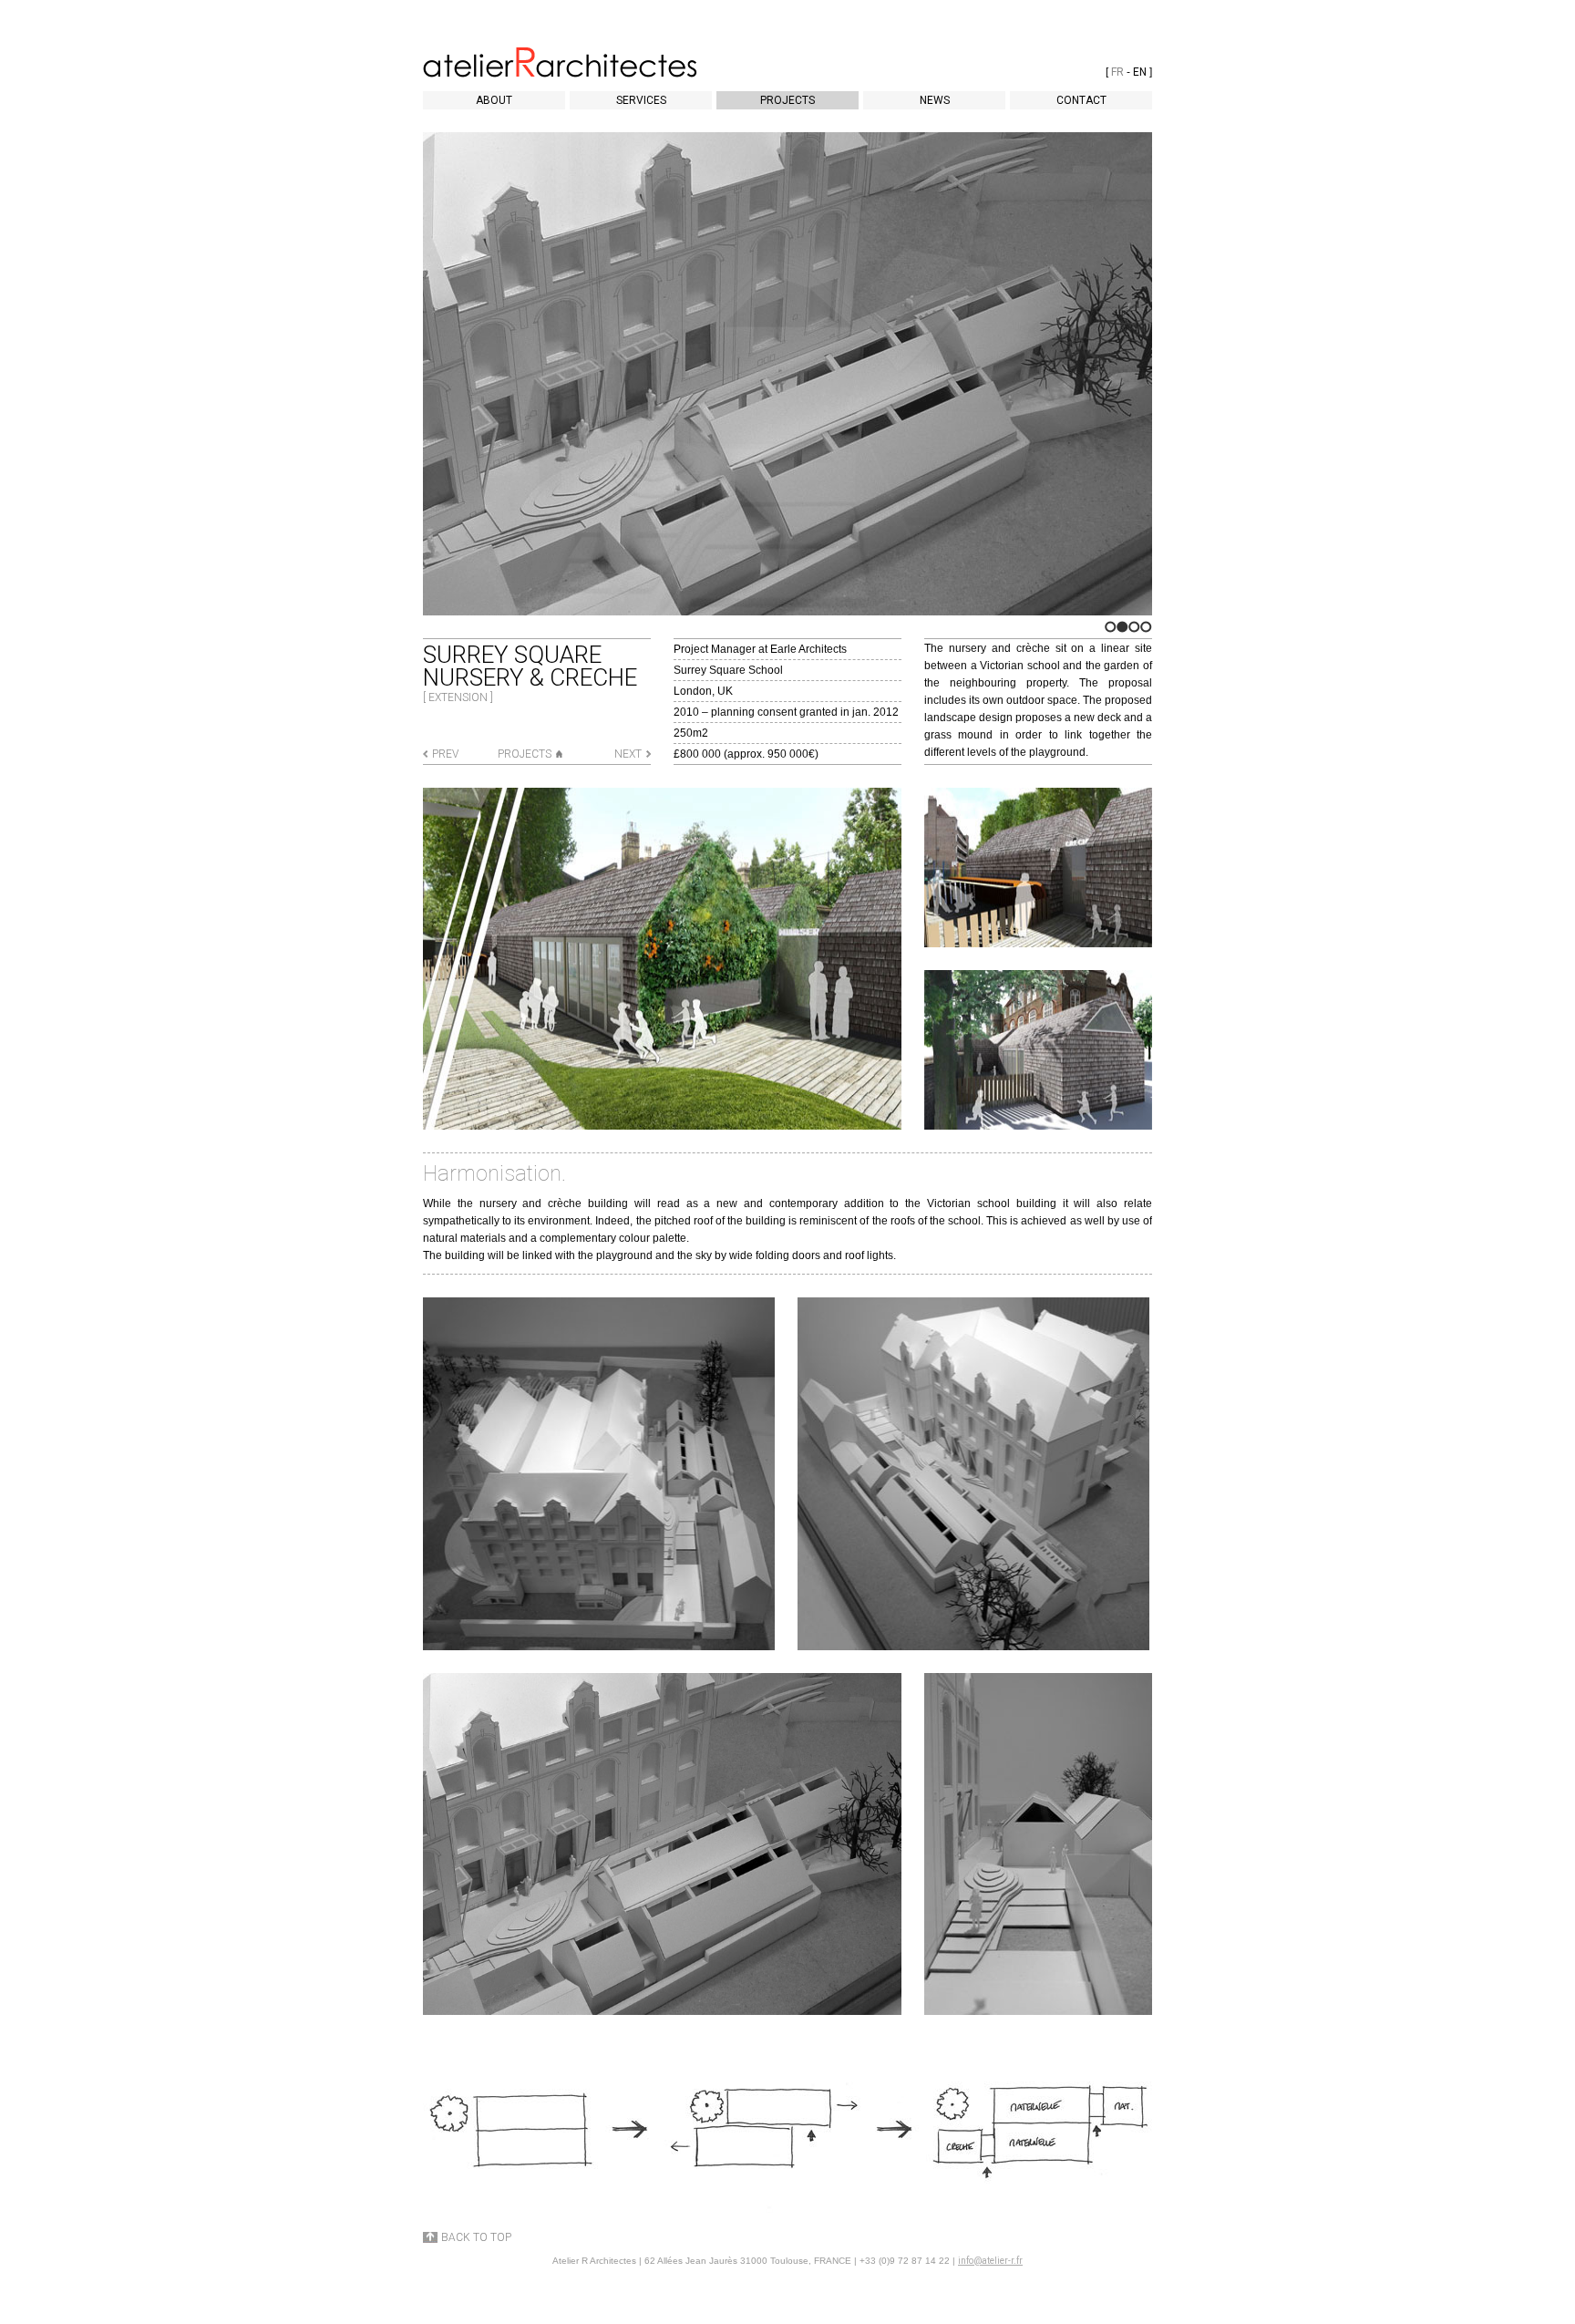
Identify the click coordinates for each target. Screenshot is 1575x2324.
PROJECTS (787, 100)
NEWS (935, 100)
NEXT (628, 754)
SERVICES (641, 100)
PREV (445, 754)
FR (1117, 72)
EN (1140, 72)
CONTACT (1081, 100)
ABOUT (494, 100)
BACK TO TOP (476, 2237)
